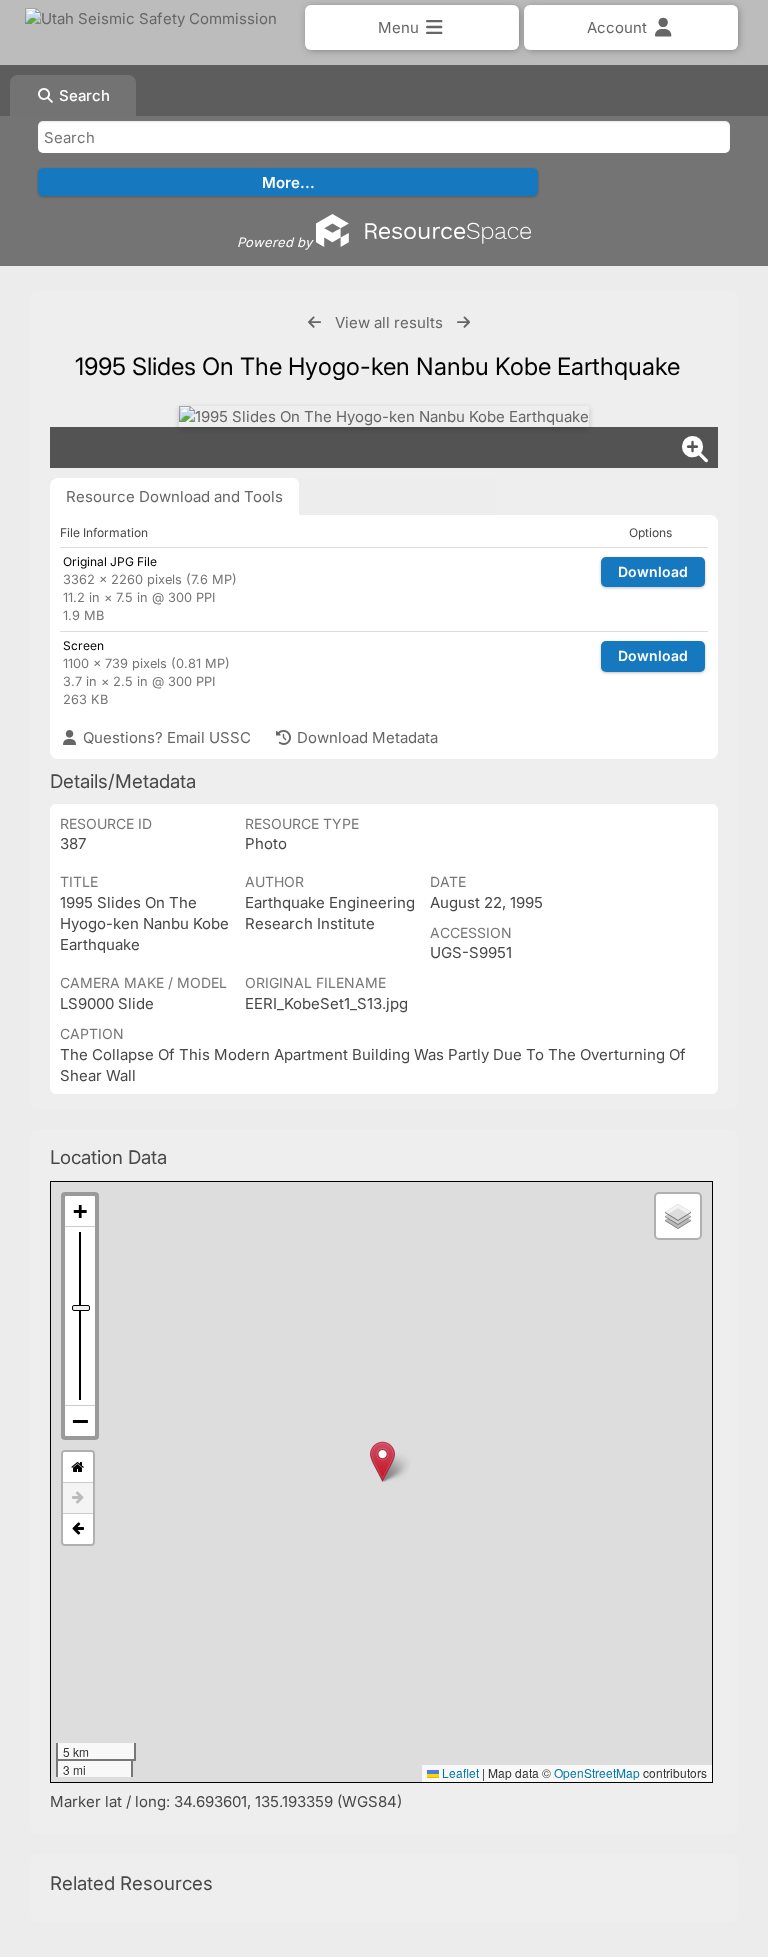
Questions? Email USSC (165, 737)
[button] (382, 1461)
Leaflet (459, 1772)
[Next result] (463, 322)
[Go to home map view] (78, 1467)
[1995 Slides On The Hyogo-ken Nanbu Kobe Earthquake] (384, 416)
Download (653, 571)
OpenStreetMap (597, 1772)
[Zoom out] (80, 1421)
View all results (389, 322)
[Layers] (678, 1216)
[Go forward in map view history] (78, 1498)
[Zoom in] (80, 1211)
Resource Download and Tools (174, 496)
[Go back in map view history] (78, 1529)
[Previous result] (314, 322)
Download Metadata (365, 737)
